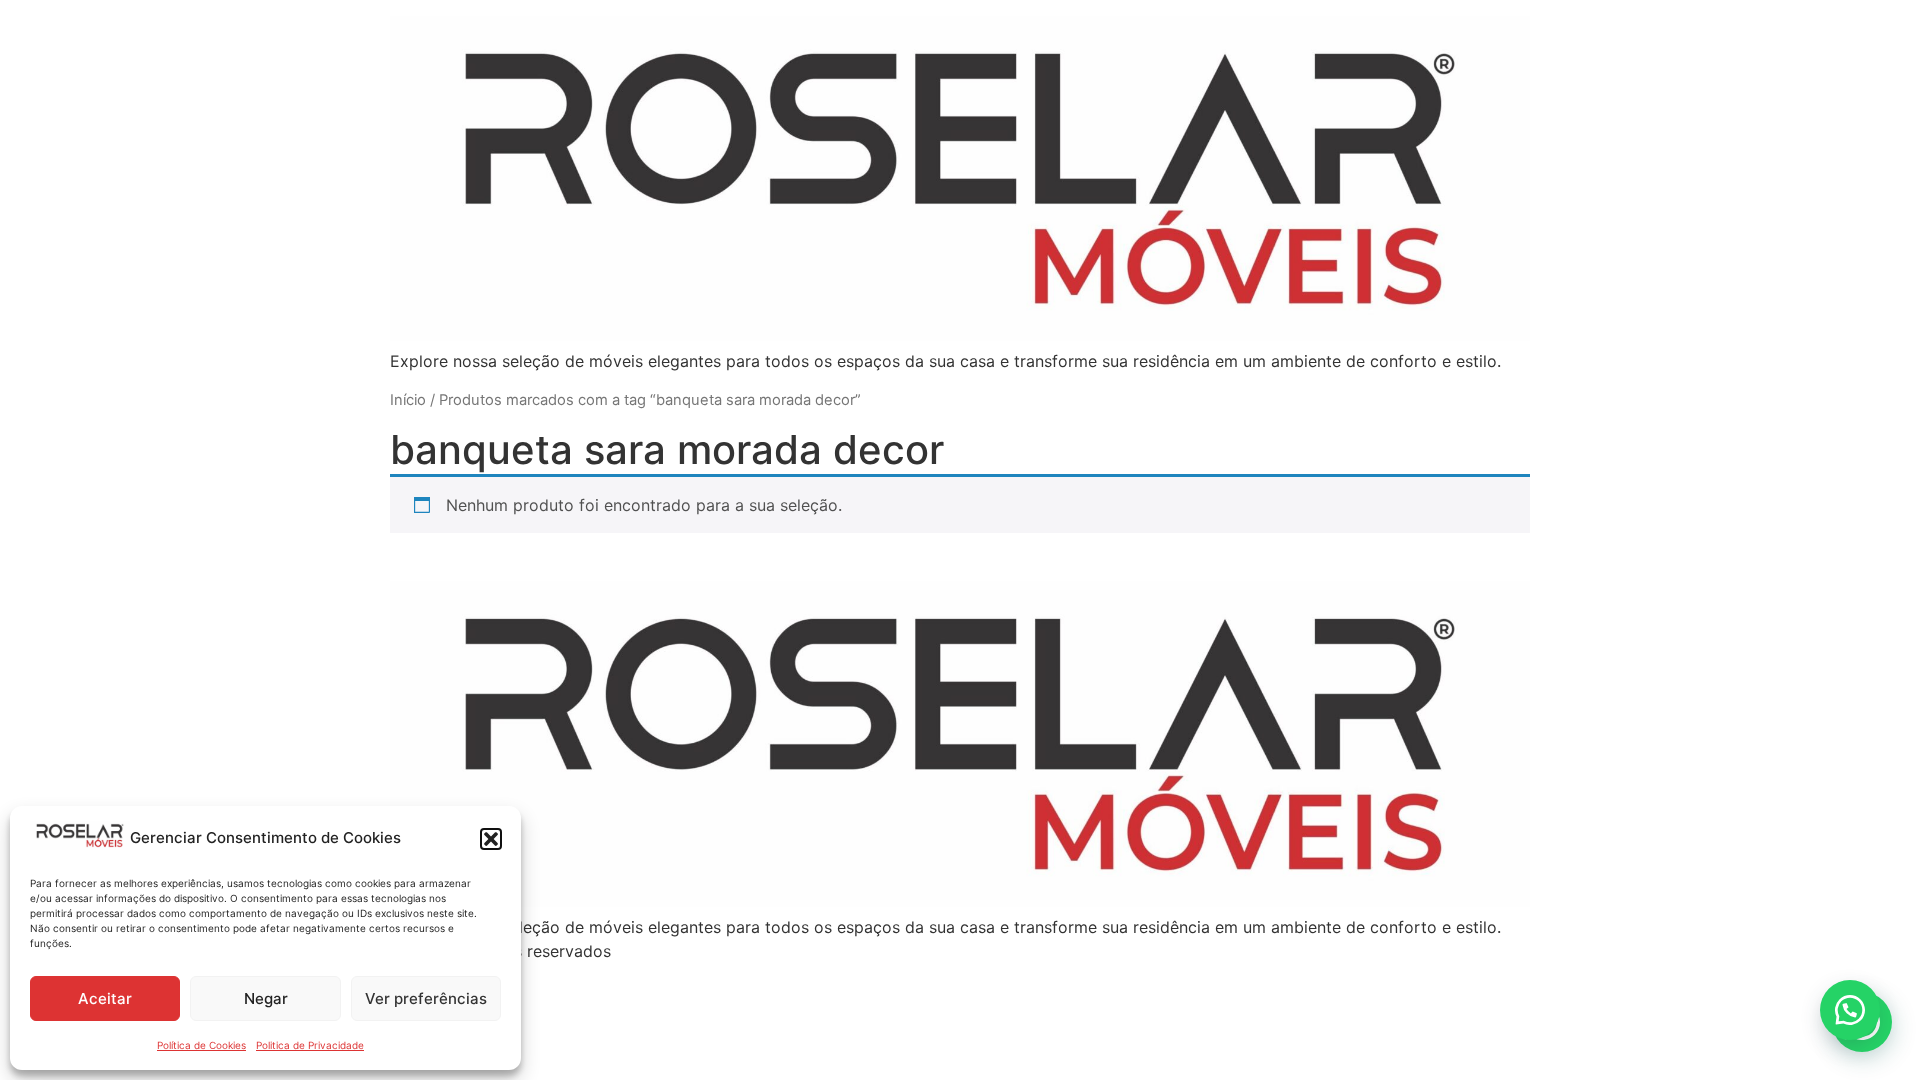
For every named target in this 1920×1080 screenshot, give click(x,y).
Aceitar (105, 998)
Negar (266, 998)
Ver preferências (426, 998)
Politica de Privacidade (310, 1045)
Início (408, 400)
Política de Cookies (201, 1045)
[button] (491, 839)
